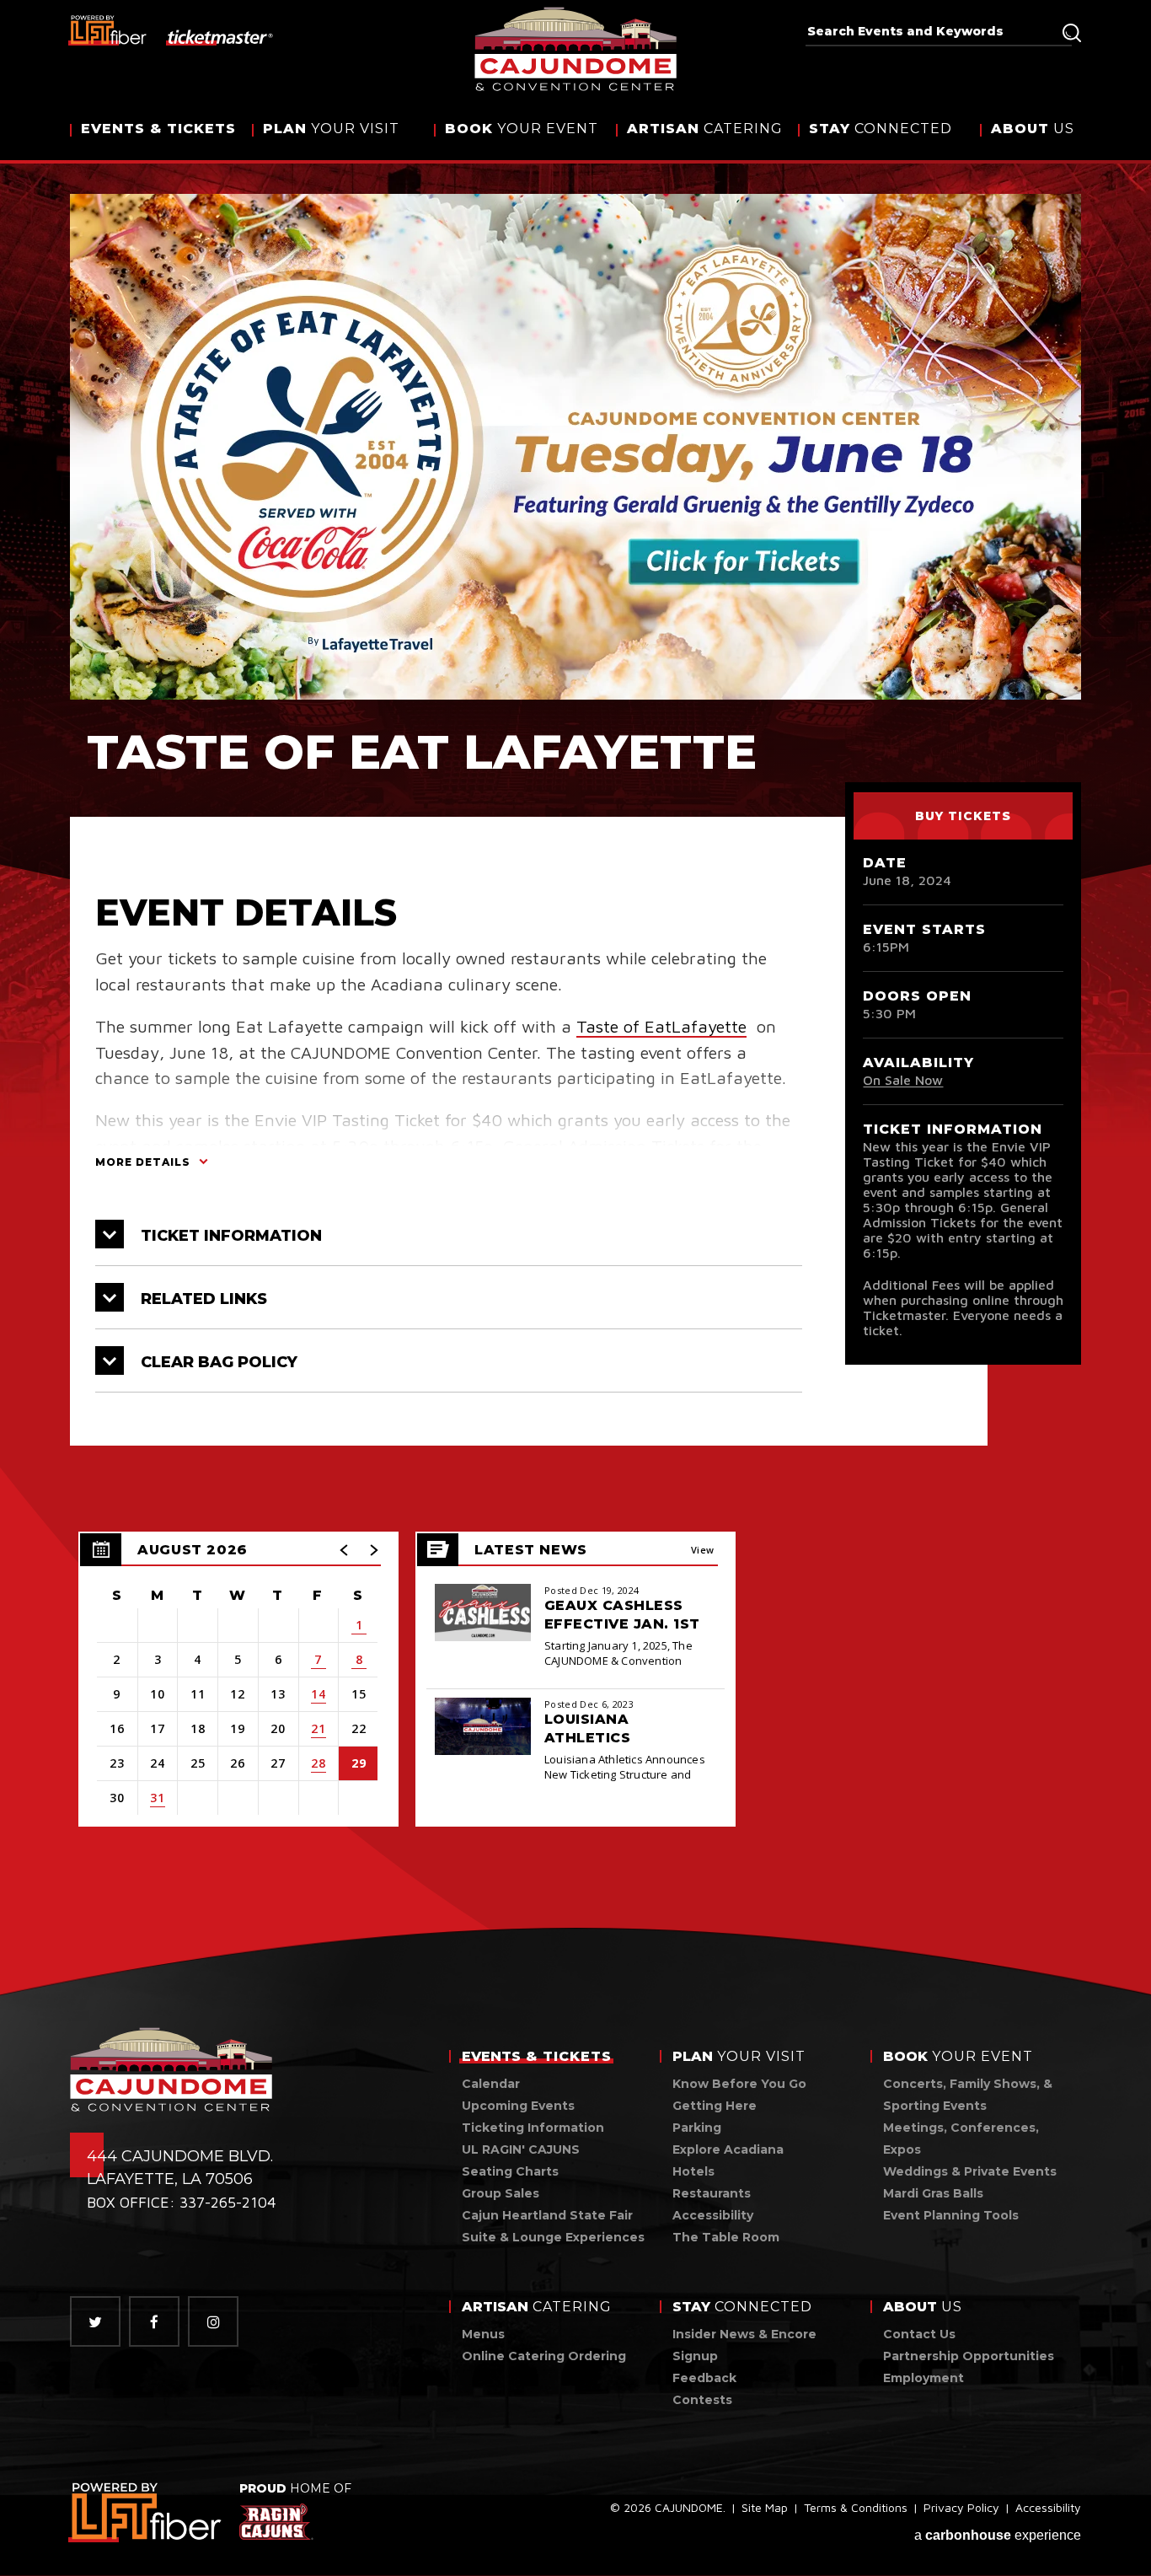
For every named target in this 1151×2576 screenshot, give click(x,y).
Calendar (491, 2084)
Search (1072, 33)
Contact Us (919, 2334)
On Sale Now (903, 1080)
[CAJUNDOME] (576, 49)
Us (1033, 129)
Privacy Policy (961, 2507)
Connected (881, 129)
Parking (697, 2128)
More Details (143, 1162)
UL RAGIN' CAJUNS (521, 2149)
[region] (238, 1679)
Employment (923, 2378)
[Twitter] (95, 2321)
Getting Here (715, 2106)
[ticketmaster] (220, 36)
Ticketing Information (533, 2128)
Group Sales (501, 2193)
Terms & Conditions (856, 2507)
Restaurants (712, 2193)
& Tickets (158, 129)
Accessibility (713, 2215)
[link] (146, 2512)
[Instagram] (213, 2321)
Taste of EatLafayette (661, 1026)
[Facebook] (154, 2321)
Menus (483, 2334)
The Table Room (726, 2237)
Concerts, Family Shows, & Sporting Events (968, 2095)
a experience (998, 2535)
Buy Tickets (963, 816)
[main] (575, 1019)
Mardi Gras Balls (933, 2193)
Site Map (765, 2507)
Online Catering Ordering (544, 2356)
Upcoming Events (518, 2106)
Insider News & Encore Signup (744, 2345)
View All (703, 1555)
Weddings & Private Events (970, 2171)
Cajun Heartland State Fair (547, 2215)
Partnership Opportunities (969, 2356)
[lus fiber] (108, 30)
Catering (705, 129)
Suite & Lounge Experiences (553, 2237)
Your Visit (331, 129)
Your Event (522, 129)
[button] (345, 1550)
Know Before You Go (739, 2084)
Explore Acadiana (728, 2149)
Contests (702, 2400)
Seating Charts (510, 2171)
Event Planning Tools (951, 2215)
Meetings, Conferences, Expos (961, 2139)
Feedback (704, 2378)
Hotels (693, 2171)
